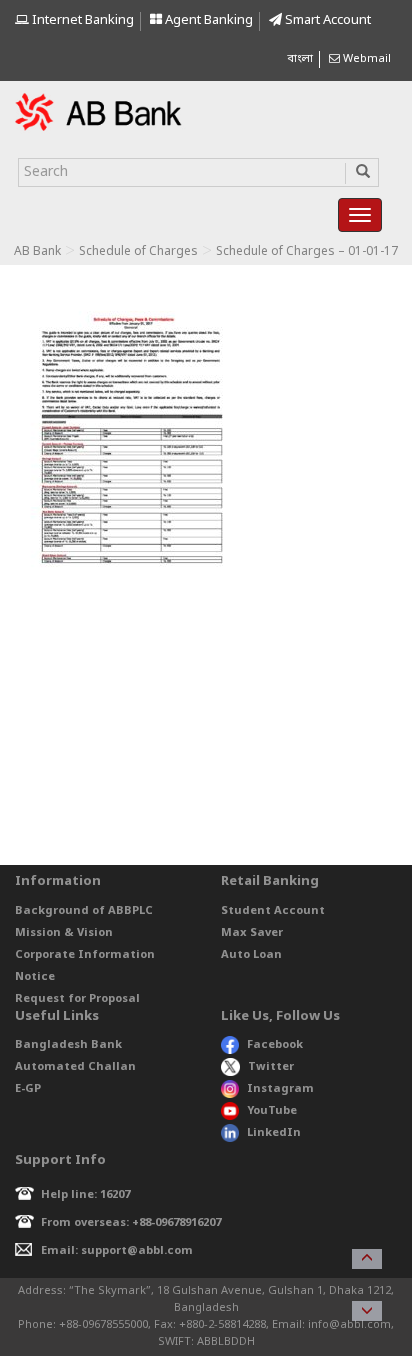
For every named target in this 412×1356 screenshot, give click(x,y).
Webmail (365, 59)
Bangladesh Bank (68, 1045)
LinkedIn (274, 1133)
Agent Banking (207, 20)
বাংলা (300, 59)
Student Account (273, 911)
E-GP (28, 1089)
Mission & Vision (64, 933)
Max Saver (252, 933)
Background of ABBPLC (84, 911)
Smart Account (326, 20)
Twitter (271, 1067)
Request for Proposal (77, 999)
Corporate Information (85, 955)
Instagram (280, 1089)
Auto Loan (251, 955)
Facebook (275, 1045)
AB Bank (37, 252)
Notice (35, 977)
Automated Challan (75, 1067)
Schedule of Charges (138, 252)
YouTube (272, 1111)
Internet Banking (81, 20)
